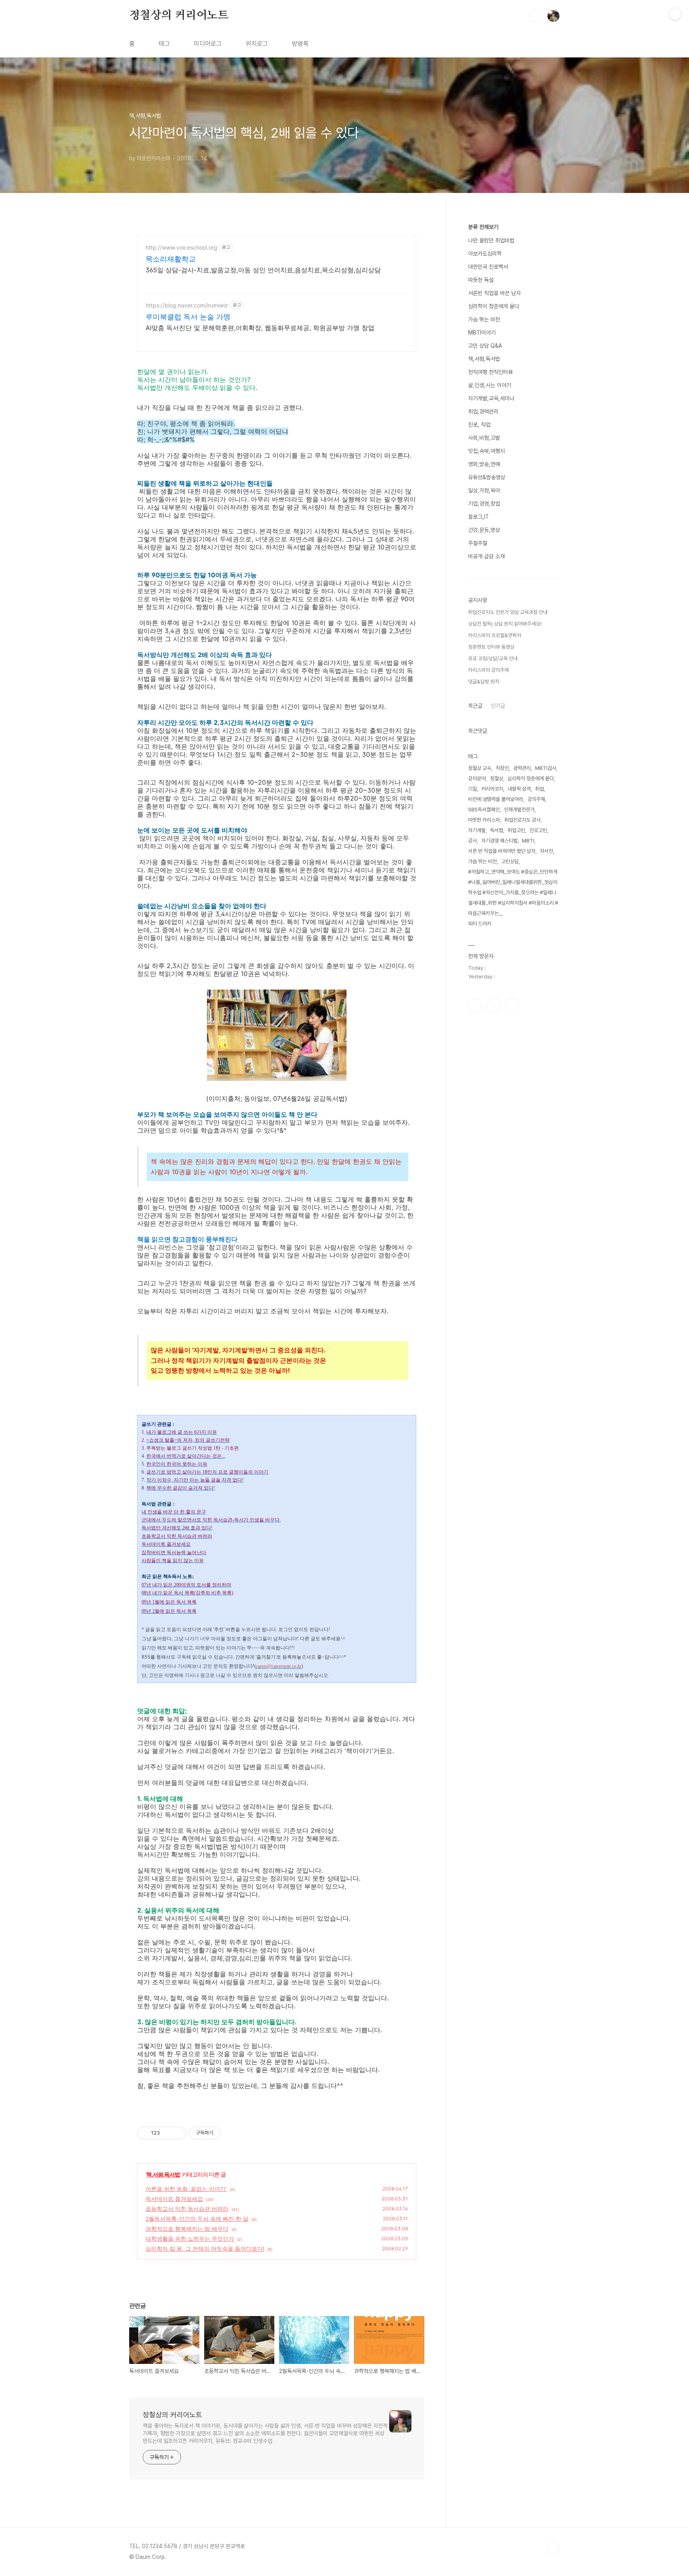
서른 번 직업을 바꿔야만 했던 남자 (502, 851)
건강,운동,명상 (484, 530)
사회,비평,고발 (484, 438)
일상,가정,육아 (484, 490)
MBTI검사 (546, 768)
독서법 (497, 830)
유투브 (512, 1006)
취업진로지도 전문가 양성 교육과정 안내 (508, 612)
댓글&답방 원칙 (484, 682)
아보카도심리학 (485, 254)
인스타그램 (494, 1006)
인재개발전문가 (519, 810)
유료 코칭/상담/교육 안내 (493, 658)
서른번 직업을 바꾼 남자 (494, 293)
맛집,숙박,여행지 (486, 451)
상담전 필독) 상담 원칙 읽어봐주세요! (505, 624)
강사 (472, 841)
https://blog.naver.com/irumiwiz (187, 305)
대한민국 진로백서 (488, 267)
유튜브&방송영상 (487, 477)
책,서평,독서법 (163, 2174)
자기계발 (477, 830)
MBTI (528, 841)
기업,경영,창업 (484, 504)
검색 (535, 16)
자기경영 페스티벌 (499, 841)
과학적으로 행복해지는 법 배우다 (187, 2229)
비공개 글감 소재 (486, 556)
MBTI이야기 (482, 333)
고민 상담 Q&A (485, 346)
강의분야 (477, 778)
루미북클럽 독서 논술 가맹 (188, 317)
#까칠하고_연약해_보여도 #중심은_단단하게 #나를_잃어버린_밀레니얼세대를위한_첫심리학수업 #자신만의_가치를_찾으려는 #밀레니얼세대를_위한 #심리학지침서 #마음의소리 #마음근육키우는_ (513, 892)
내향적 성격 (519, 789)
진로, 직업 (479, 425)
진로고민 (538, 830)
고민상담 (510, 861)
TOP (553, 2549)
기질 (472, 789)
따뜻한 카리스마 (484, 820)
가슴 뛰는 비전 (484, 319)
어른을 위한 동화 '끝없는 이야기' (186, 2189)
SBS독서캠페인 (484, 810)
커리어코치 (492, 789)
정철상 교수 (480, 768)
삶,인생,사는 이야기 (490, 385)
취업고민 (516, 830)
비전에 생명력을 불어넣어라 (496, 799)
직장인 (502, 768)
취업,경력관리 (483, 411)
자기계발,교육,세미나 (491, 398)
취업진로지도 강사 (523, 820)
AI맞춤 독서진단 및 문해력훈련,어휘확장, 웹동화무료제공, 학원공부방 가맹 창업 (260, 328)
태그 (164, 44)
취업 (539, 789)
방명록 (300, 44)
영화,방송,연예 (484, 464)
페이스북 (475, 1006)
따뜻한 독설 (481, 280)
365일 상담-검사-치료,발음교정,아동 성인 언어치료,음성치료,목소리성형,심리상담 (263, 270)
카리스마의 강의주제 (488, 670)
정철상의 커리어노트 (179, 16)
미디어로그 (208, 44)
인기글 (498, 706)
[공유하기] (167, 2133)
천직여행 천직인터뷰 (490, 372)
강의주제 (536, 799)
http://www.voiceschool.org (181, 247)
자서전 (546, 851)
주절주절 (478, 543)
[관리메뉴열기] (675, 14)
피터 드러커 (480, 924)
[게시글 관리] (177, 2133)
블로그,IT (478, 517)
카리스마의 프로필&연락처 (495, 635)
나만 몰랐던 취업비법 (491, 240)
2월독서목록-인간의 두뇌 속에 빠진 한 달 (197, 2219)
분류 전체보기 (483, 227)
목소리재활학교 (171, 259)
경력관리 (522, 768)
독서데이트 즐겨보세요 (174, 2199)
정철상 (497, 778)
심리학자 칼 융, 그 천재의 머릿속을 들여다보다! (205, 2248)
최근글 (475, 706)
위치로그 (257, 44)
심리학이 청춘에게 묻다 (494, 306)
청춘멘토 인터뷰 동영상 (491, 647)
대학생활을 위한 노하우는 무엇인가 (190, 2239)
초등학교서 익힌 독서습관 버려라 (187, 2209)
